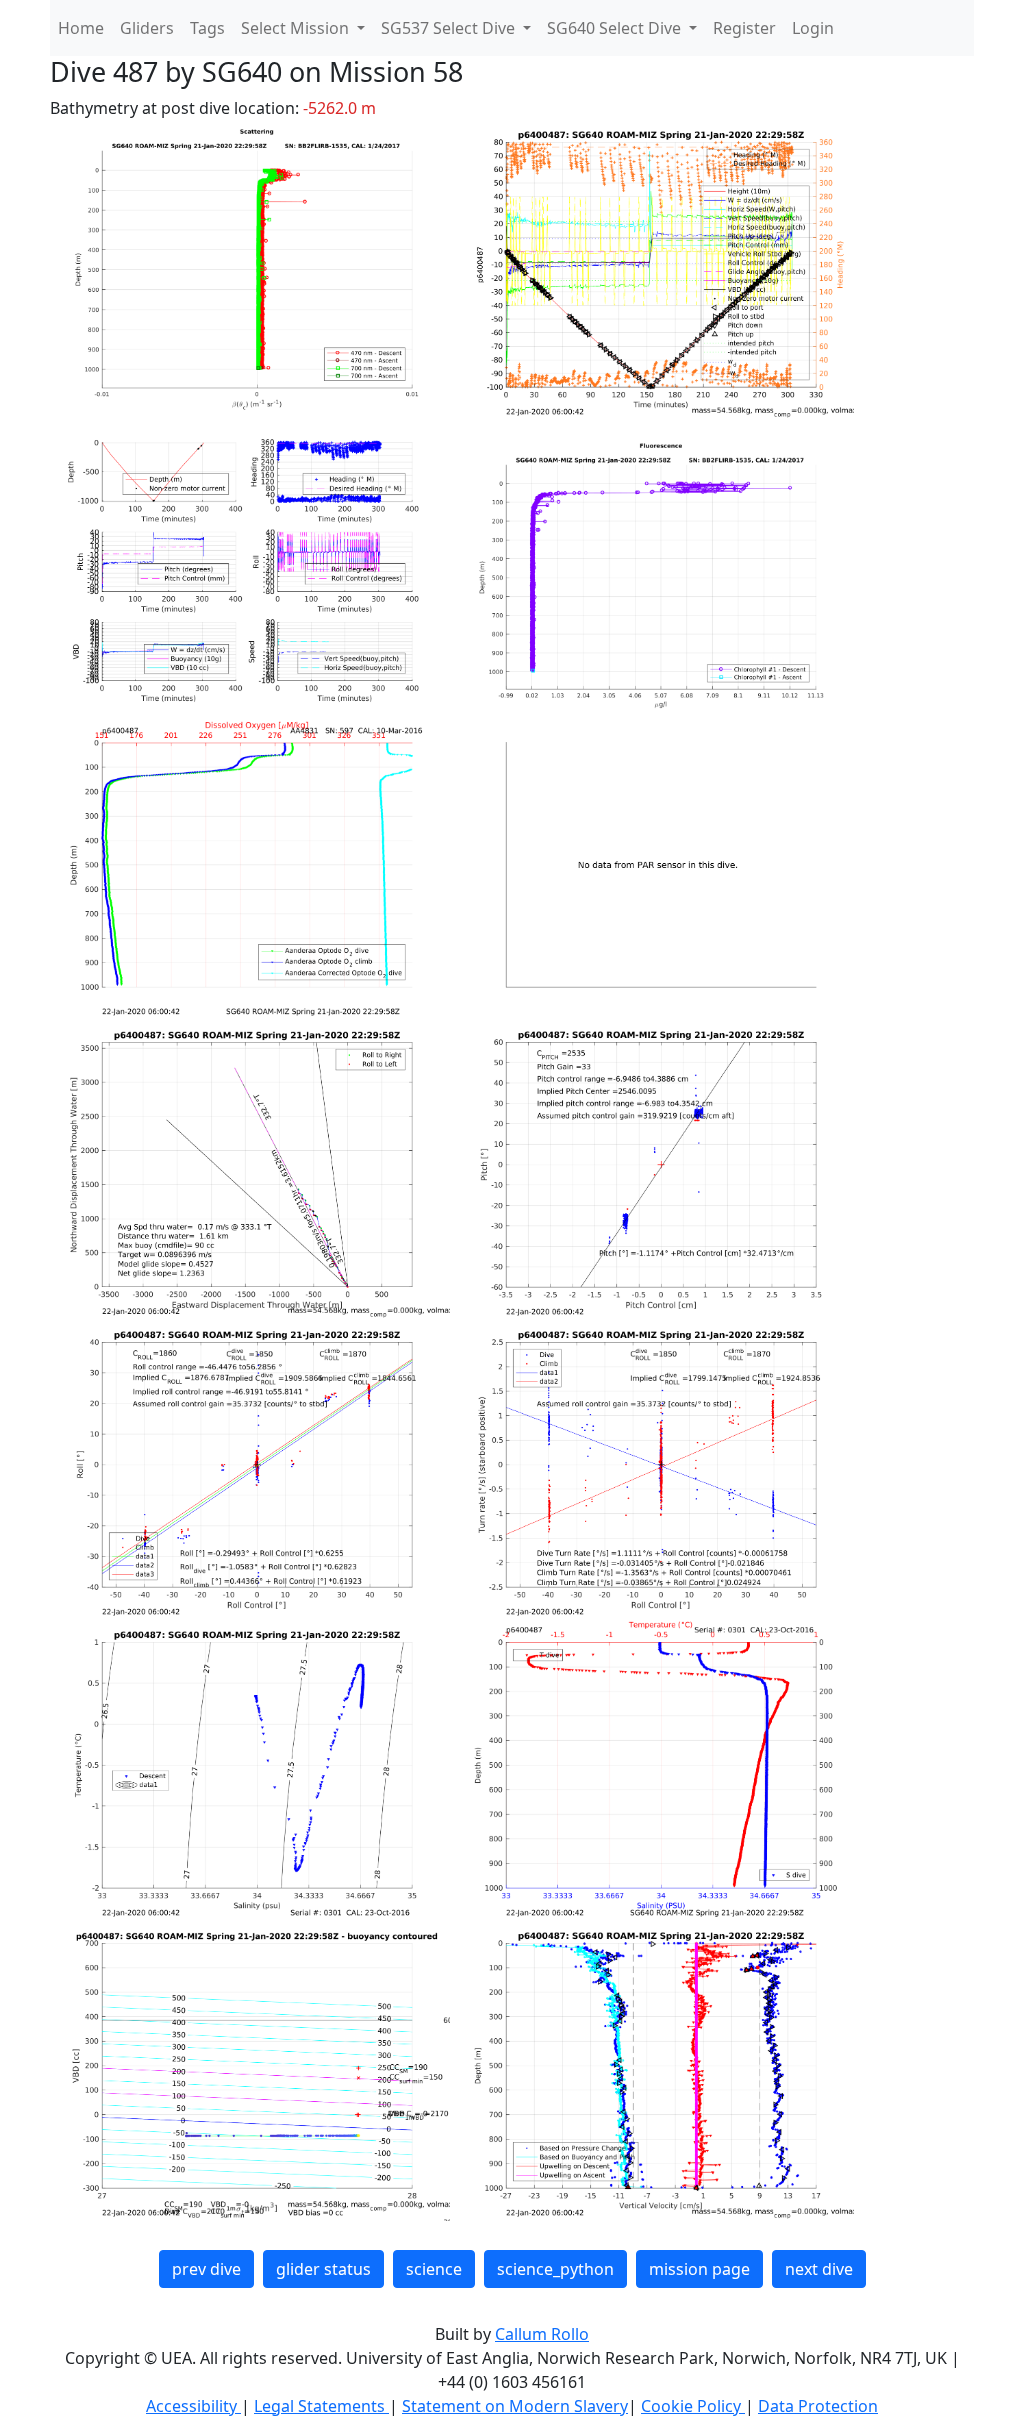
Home (81, 28)
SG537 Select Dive (450, 28)
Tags (207, 28)
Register (744, 28)
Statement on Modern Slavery (515, 2406)
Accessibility (193, 2406)
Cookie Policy (693, 2406)
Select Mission (297, 28)
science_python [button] (555, 2269)
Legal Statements (321, 2406)
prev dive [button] (206, 2269)
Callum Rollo (542, 2334)
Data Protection (818, 2406)
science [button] (434, 2269)
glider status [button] (323, 2269)
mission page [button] (699, 2269)
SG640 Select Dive (616, 28)
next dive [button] (819, 2269)
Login (813, 28)
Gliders (147, 28)
